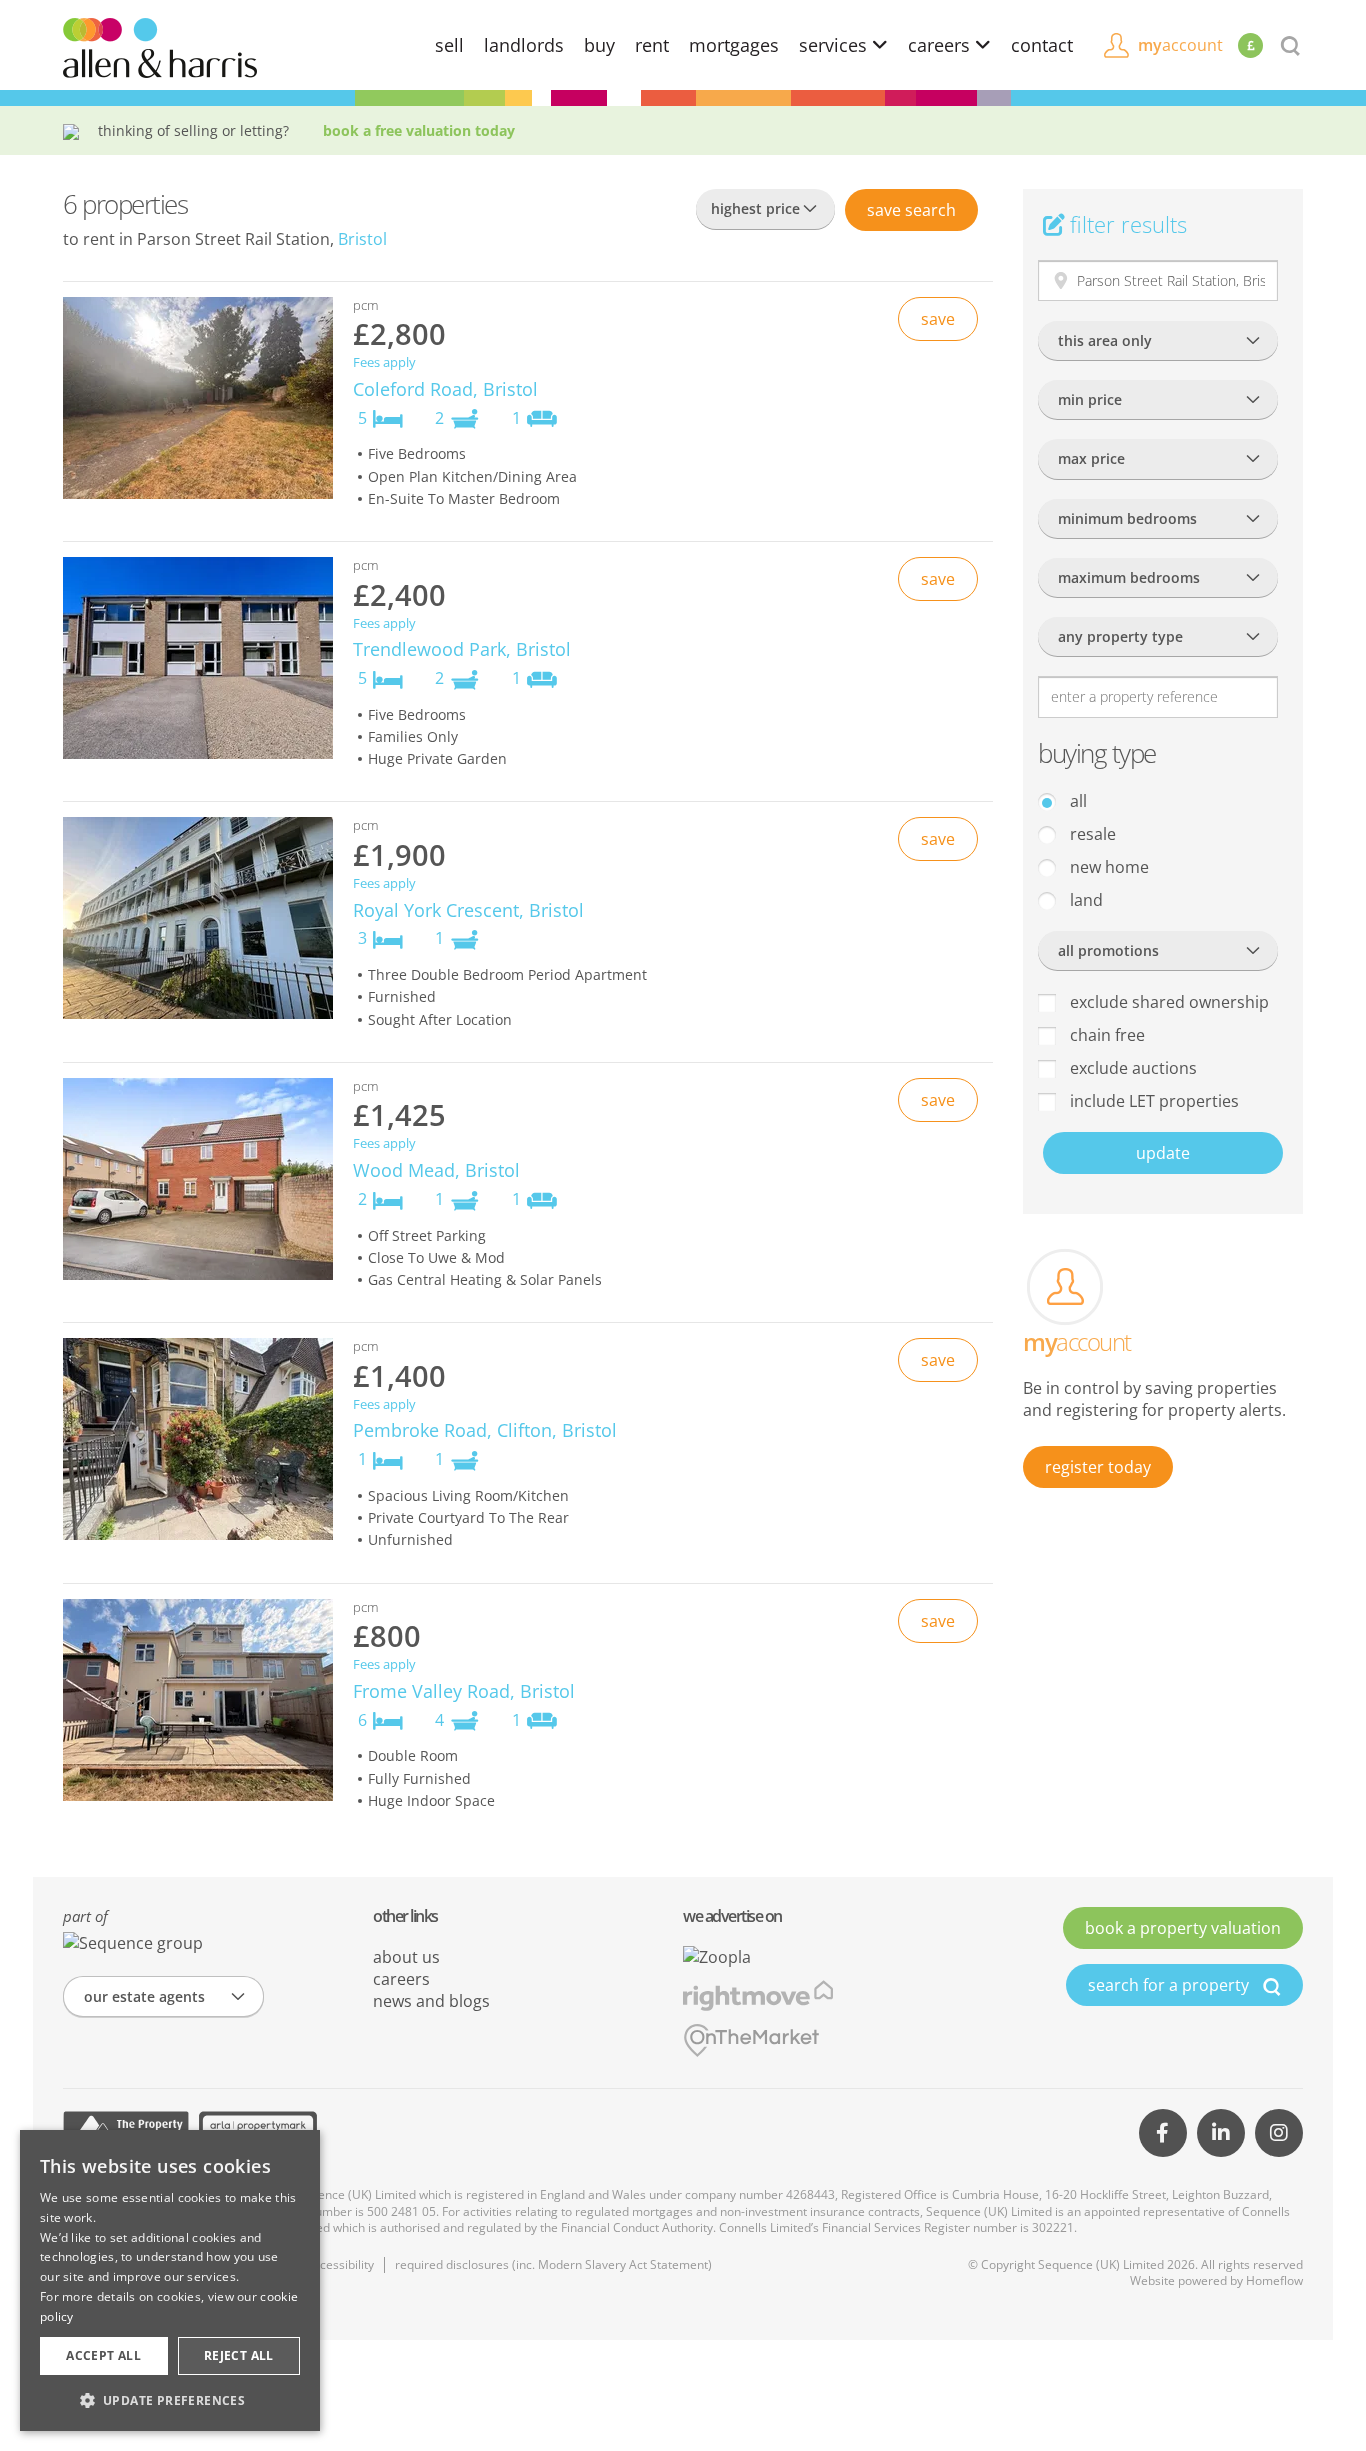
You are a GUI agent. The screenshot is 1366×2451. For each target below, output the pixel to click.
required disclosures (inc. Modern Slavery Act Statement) (553, 2264)
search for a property (1170, 1985)
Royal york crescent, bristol (468, 910)
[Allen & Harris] (160, 46)
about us (406, 1957)
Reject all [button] (239, 2355)
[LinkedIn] (1221, 2133)
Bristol (362, 239)
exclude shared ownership (1167, 1002)
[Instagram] (1279, 2133)
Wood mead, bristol (436, 1170)
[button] (170, 2400)
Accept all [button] (103, 2355)
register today (1098, 1467)
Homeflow (1274, 2280)
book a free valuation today (419, 130)
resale (1091, 834)
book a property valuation (1183, 1928)
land (1084, 900)
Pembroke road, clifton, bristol (485, 1430)
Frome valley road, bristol (464, 1691)
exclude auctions (1131, 1068)
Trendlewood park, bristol (462, 649)
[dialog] (170, 2280)
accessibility (340, 2264)
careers (941, 45)
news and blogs (431, 2001)
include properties (1152, 1101)
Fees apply (384, 362)
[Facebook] (1163, 2133)
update (1163, 1153)
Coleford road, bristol (445, 389)
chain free (1105, 1035)
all (1076, 801)
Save (911, 210)
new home (1107, 867)
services (835, 45)
